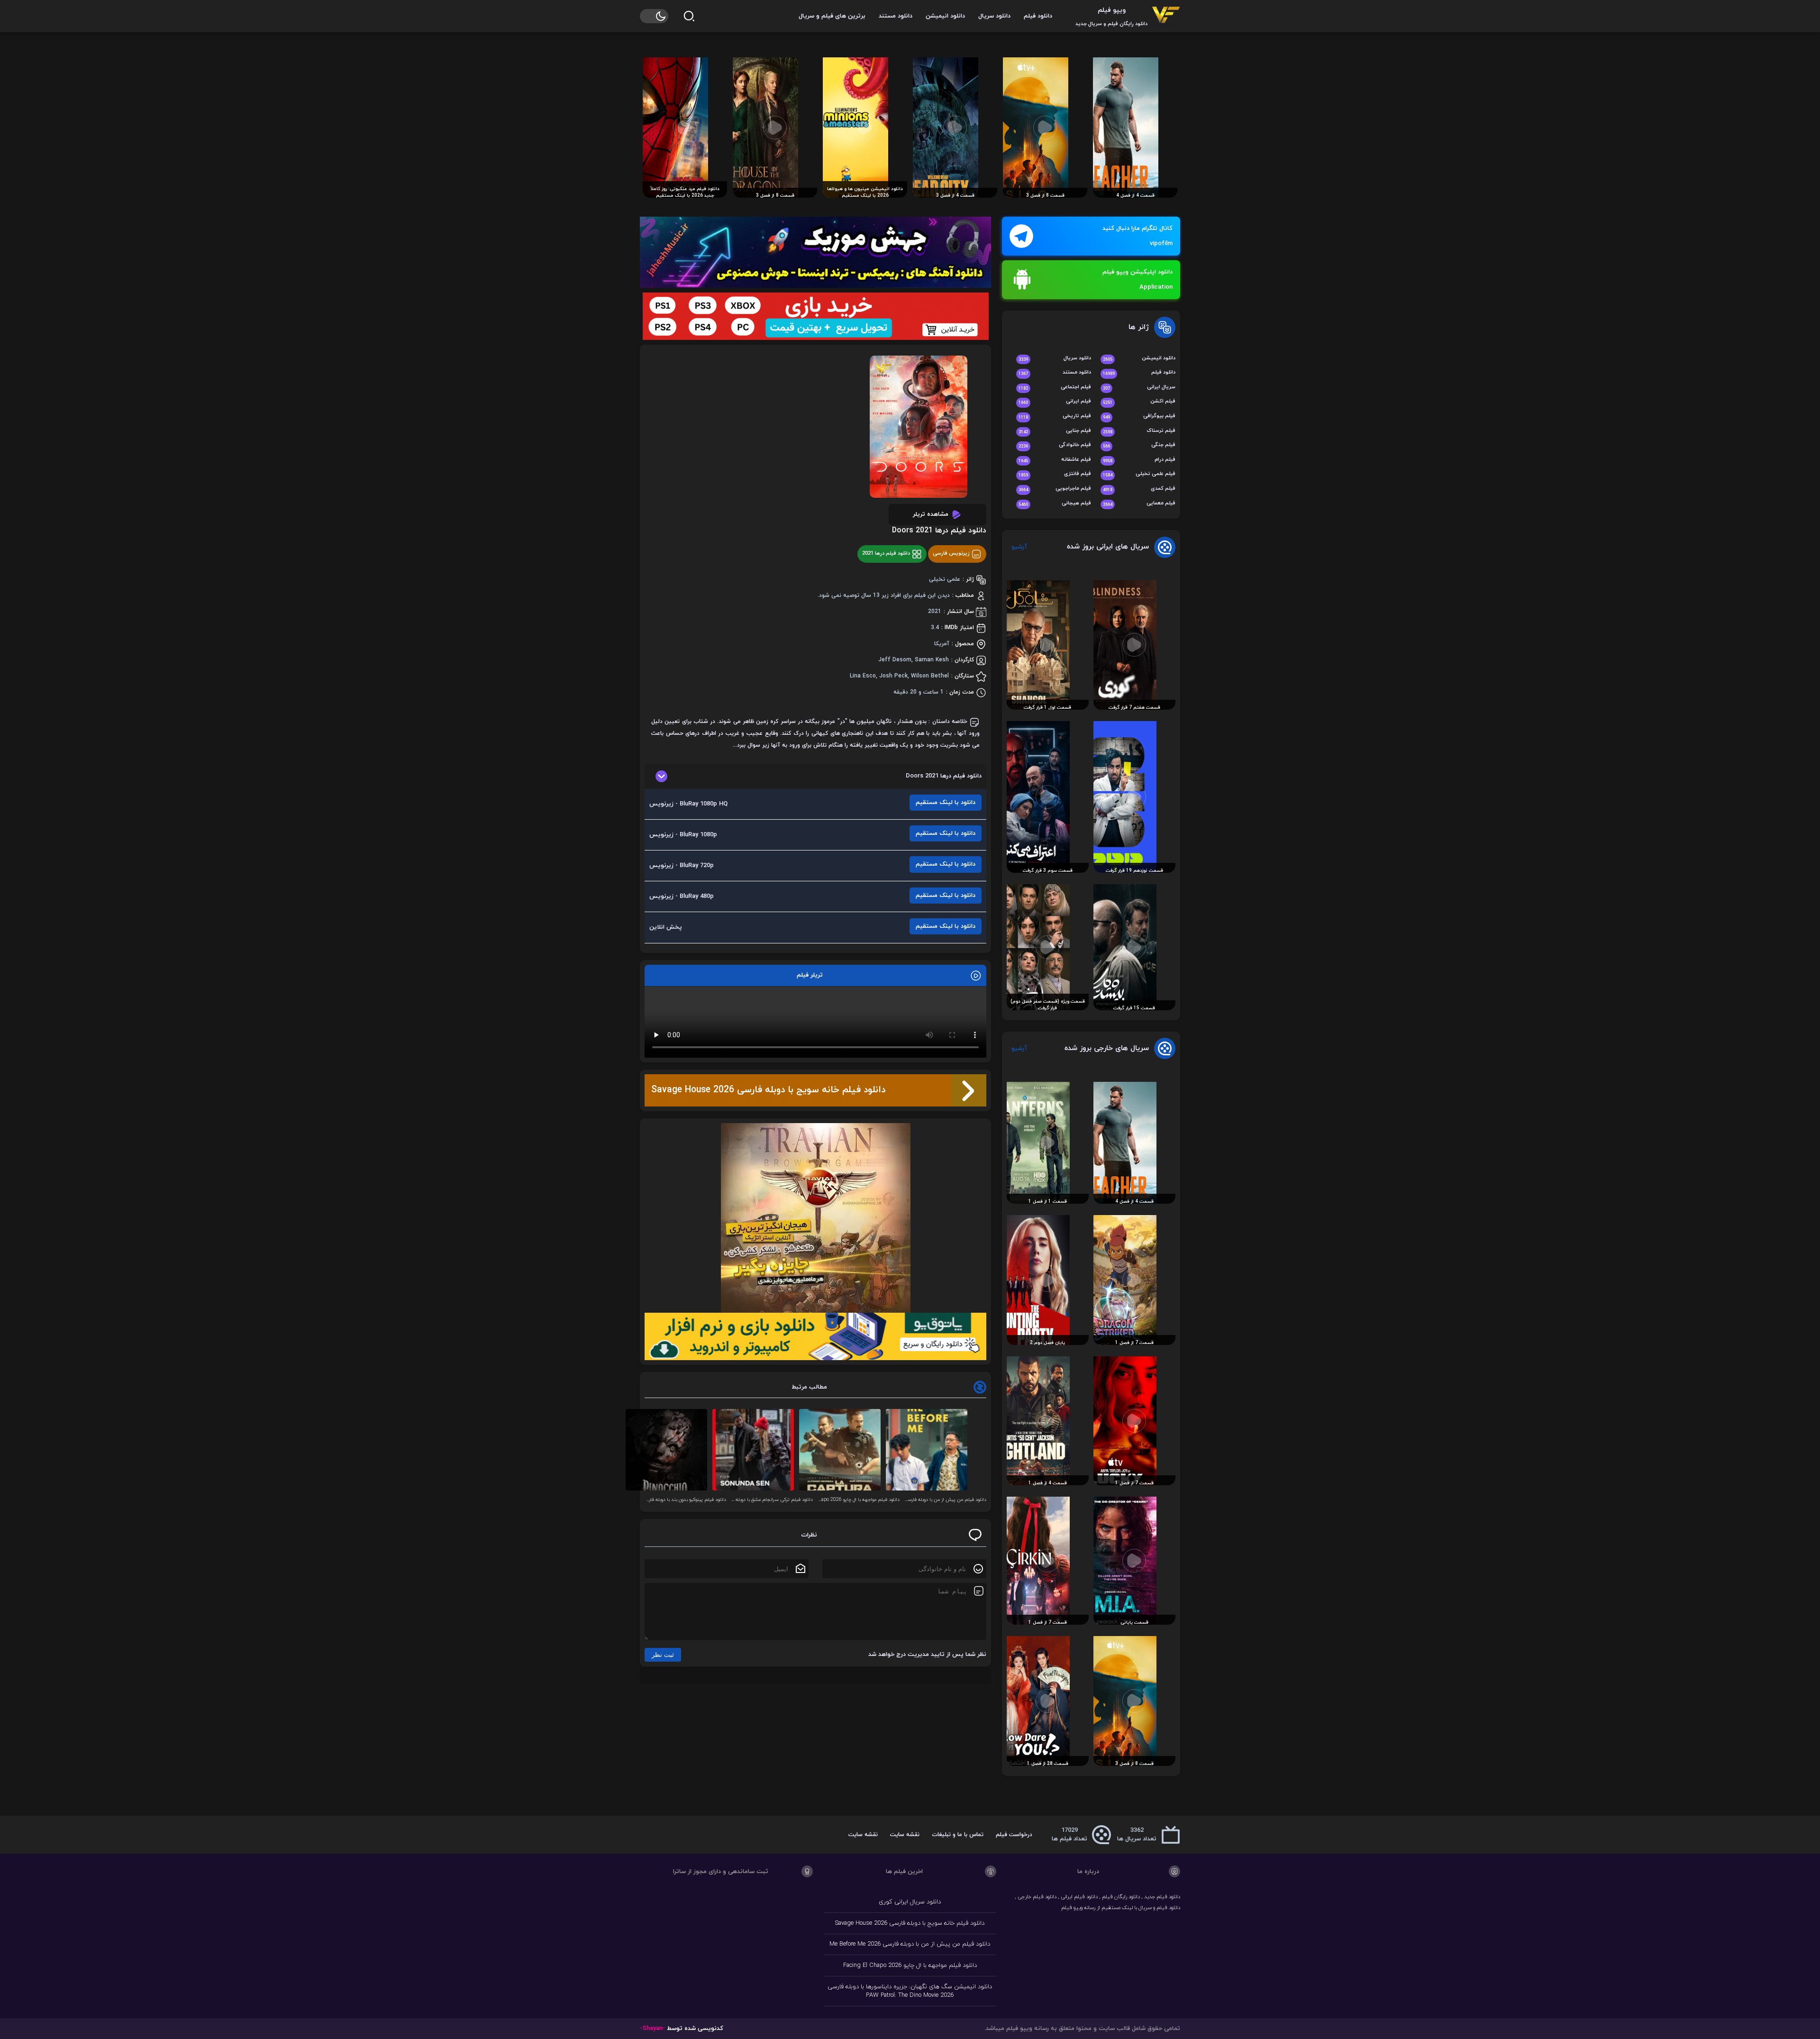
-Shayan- (652, 2029)
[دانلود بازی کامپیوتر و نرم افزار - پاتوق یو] (815, 1336)
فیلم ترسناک (1139, 431)
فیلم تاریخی (1055, 416)
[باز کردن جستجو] (689, 16)
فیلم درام (1139, 460)
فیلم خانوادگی (1055, 445)
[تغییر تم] (654, 16)
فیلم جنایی (1055, 431)
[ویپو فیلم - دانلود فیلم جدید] (1166, 16)
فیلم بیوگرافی (1139, 416)
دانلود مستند (896, 16)
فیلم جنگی (1139, 445)
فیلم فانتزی (1055, 474)
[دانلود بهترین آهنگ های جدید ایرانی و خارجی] (815, 252)
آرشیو (1019, 547)
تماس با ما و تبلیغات (958, 1835)
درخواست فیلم (1014, 1835)
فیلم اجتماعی (1055, 388)
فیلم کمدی (1139, 489)
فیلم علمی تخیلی (1139, 474)
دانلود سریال (994, 16)
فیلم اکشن (1139, 402)
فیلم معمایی (1139, 504)
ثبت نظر (663, 1655)
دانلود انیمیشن (945, 16)
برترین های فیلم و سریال (832, 16)
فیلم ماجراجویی (1055, 489)
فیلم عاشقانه (1055, 460)
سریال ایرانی (1139, 388)
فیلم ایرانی (1055, 402)
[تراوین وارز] (815, 1218)
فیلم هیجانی (1055, 504)
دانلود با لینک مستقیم (946, 803)
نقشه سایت (905, 1835)
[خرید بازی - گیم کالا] (815, 316)
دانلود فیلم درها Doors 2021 (939, 530)
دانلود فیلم (1038, 16)
